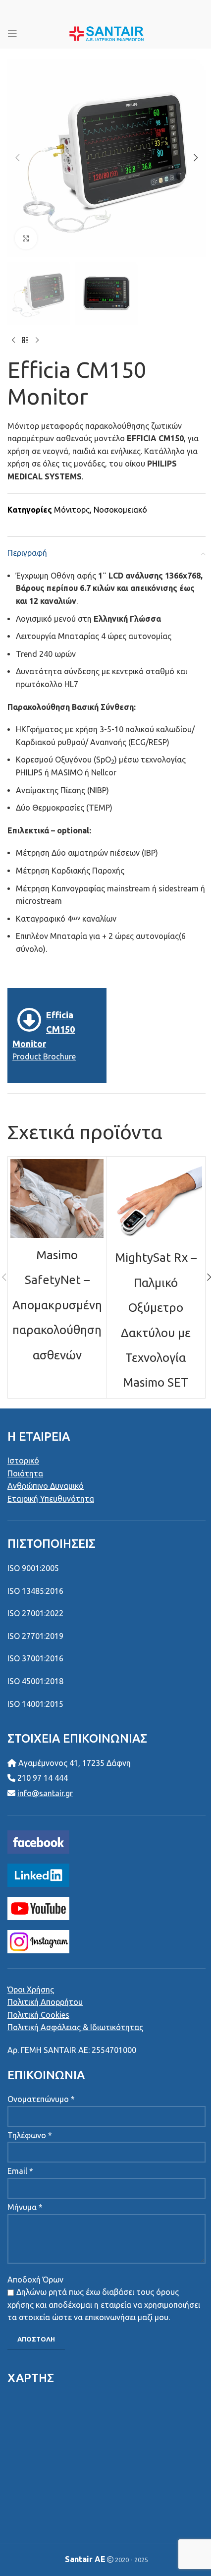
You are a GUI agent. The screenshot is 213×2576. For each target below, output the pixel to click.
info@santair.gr (45, 1793)
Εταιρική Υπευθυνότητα (51, 1499)
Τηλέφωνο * (30, 2135)
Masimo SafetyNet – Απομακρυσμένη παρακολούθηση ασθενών (57, 1305)
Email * (20, 2171)
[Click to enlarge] (26, 238)
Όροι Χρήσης (31, 1990)
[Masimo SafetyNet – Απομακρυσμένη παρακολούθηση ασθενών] (57, 1199)
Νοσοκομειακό (120, 510)
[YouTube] (38, 1907)
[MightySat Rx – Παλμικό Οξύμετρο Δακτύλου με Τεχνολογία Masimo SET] (156, 1200)
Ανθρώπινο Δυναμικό (46, 1486)
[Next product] (37, 341)
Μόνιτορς (72, 510)
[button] (17, 158)
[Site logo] (107, 33)
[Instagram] (38, 1940)
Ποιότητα (25, 1473)
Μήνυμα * (25, 2207)
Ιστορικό (23, 1461)
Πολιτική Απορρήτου (45, 2002)
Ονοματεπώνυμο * (41, 2099)
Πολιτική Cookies (38, 2015)
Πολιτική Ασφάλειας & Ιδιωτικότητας (75, 2027)
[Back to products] (25, 341)
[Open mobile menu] (12, 34)
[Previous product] (13, 341)
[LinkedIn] (38, 1874)
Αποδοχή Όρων (35, 2280)
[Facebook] (38, 1841)
